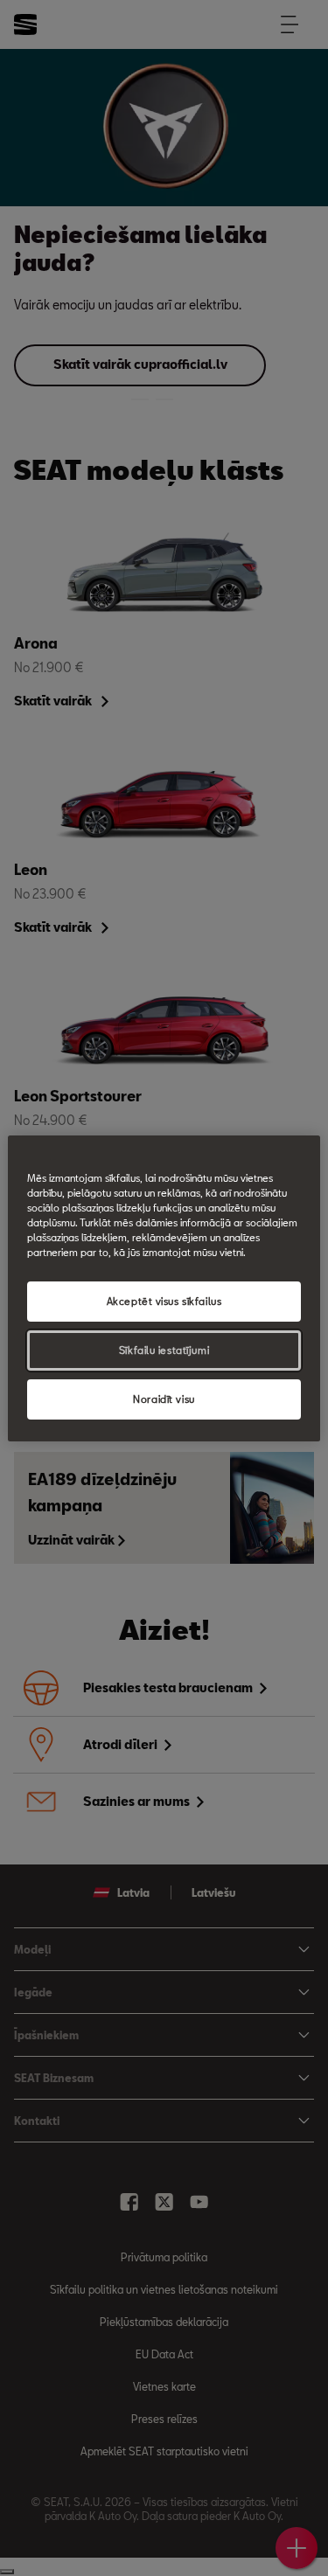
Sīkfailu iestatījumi (164, 1350)
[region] (164, 1288)
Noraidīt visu (164, 1399)
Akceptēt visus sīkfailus (164, 1301)
